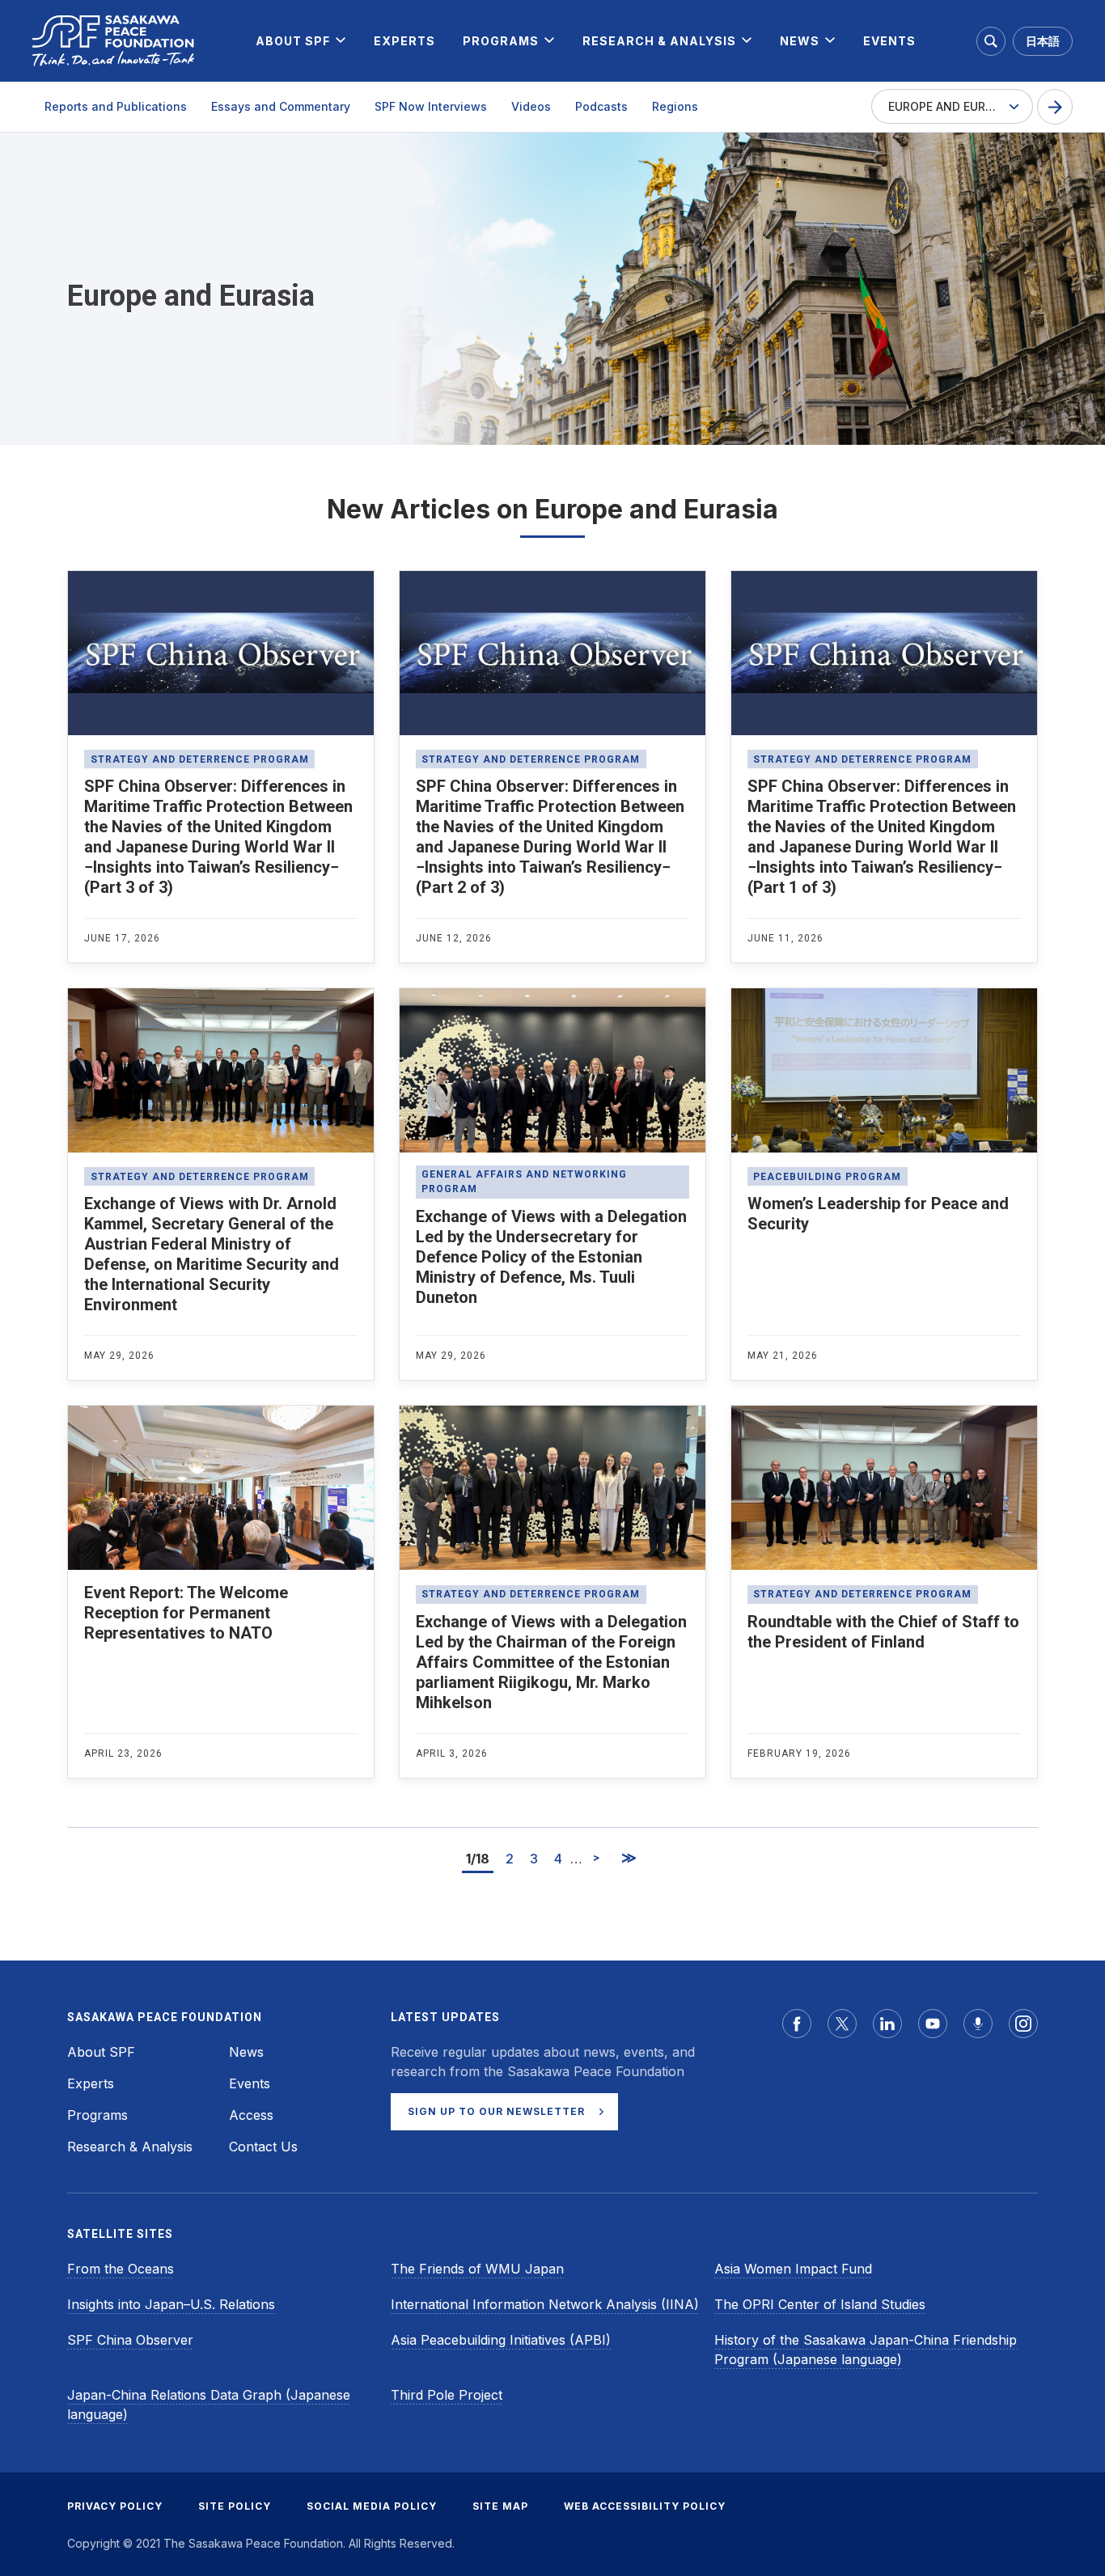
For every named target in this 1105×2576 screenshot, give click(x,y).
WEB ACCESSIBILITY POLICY (645, 2506)
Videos (531, 106)
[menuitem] (293, 41)
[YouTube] (933, 2024)
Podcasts (601, 106)
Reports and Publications (116, 106)
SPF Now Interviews (431, 106)
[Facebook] (797, 2024)
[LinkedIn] (887, 2024)
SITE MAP (500, 2506)
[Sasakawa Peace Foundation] (113, 41)
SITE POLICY (235, 2506)
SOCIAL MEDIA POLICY (372, 2506)
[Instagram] (1023, 2024)
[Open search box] (991, 41)
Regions (675, 106)
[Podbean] (978, 2024)
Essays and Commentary (281, 106)
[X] (842, 2024)
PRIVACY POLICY (115, 2506)
